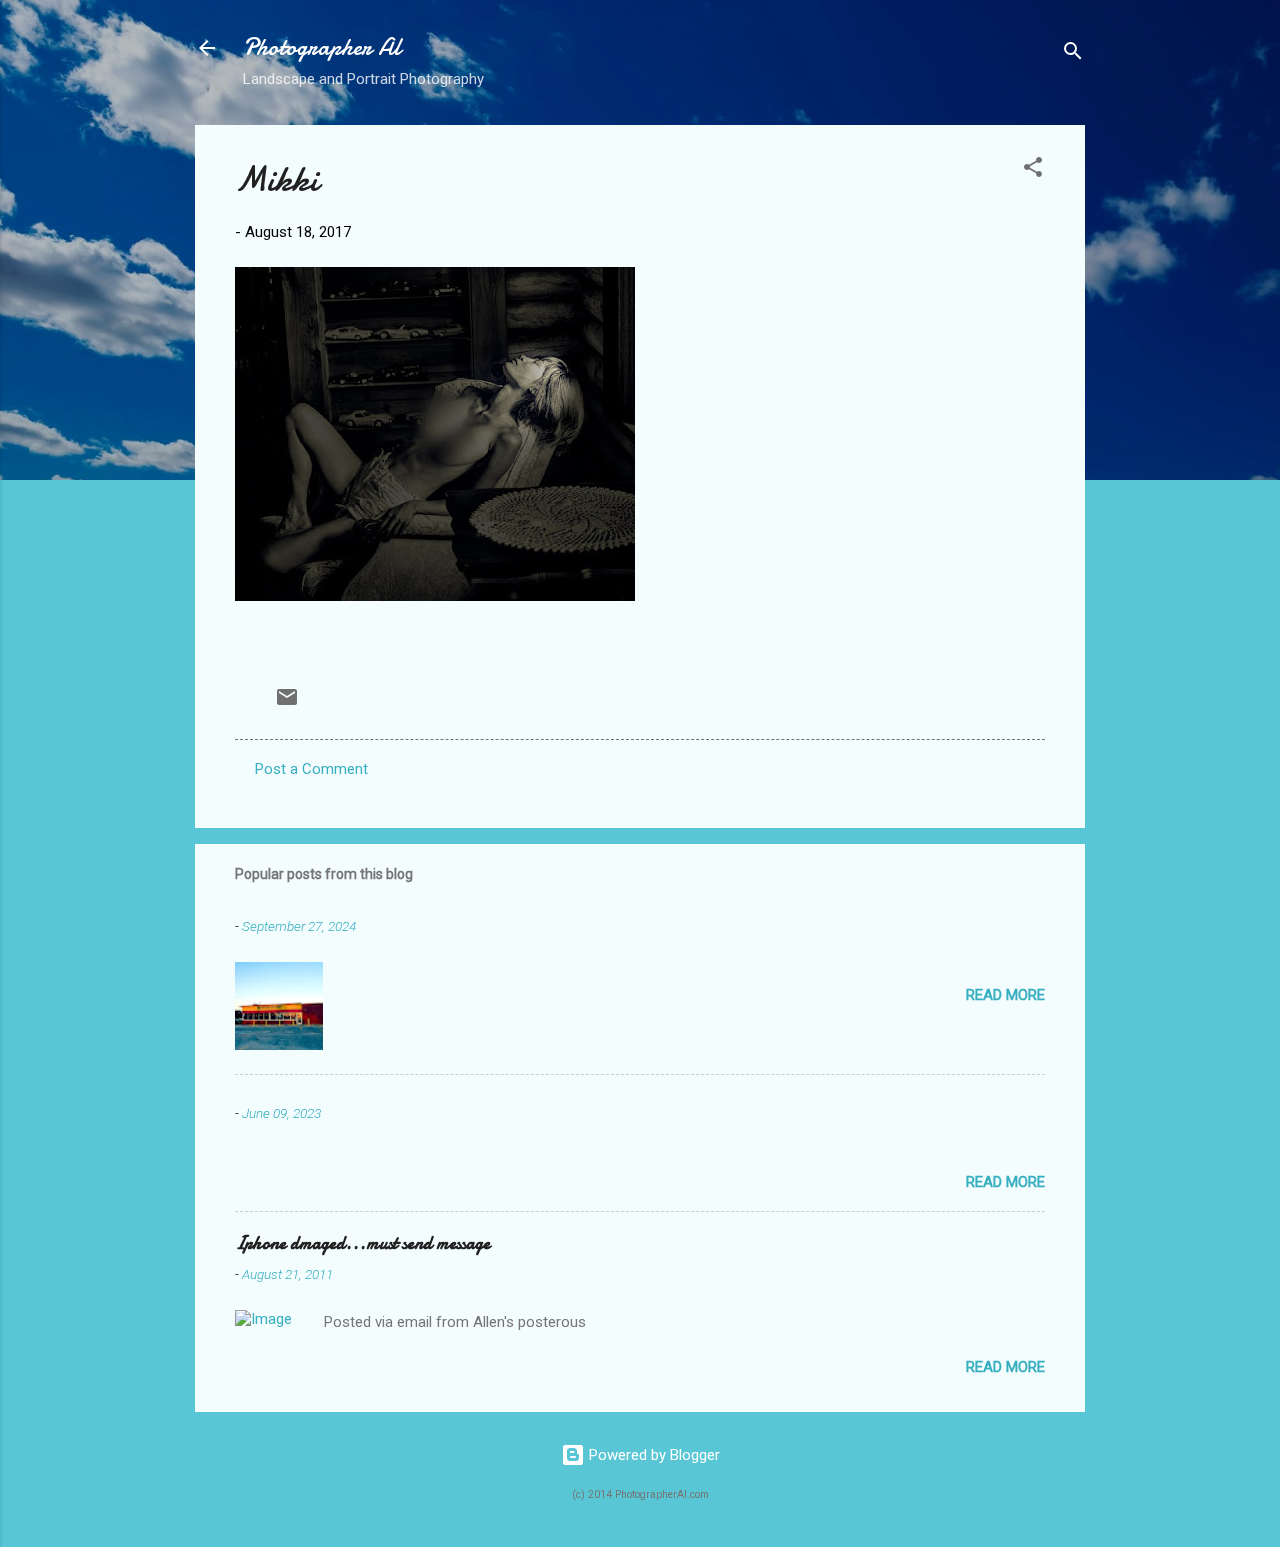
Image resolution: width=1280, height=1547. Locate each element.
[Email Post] (287, 704)
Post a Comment (311, 769)
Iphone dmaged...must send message (362, 1243)
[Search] (1073, 54)
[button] (1033, 170)
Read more (1005, 995)
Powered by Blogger (652, 1455)
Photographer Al (322, 47)
